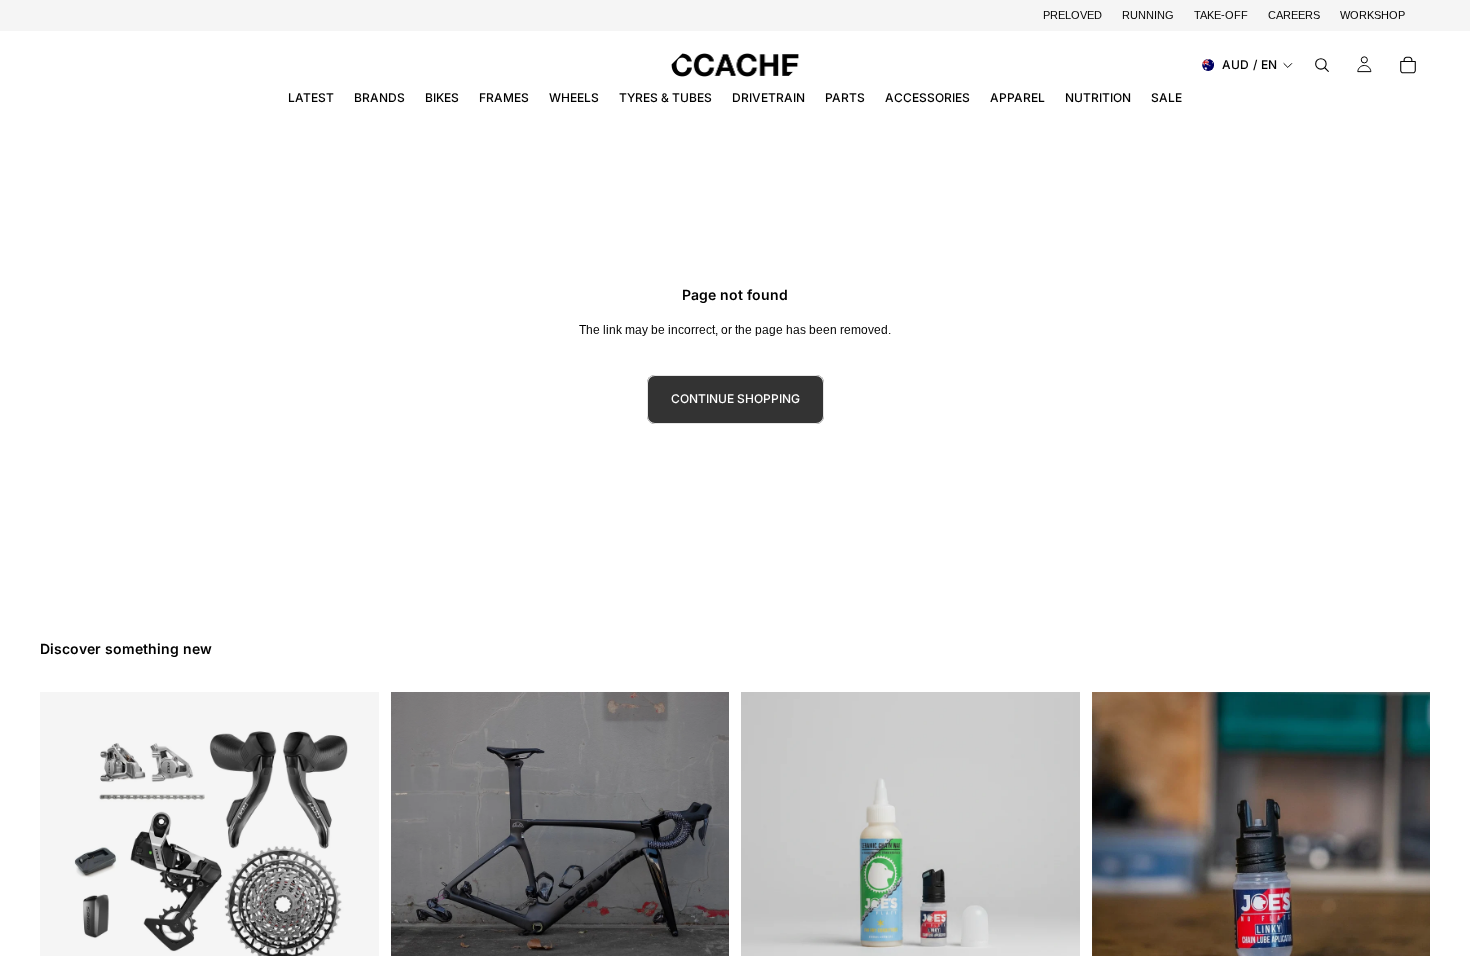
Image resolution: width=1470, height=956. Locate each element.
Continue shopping (735, 398)
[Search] (1322, 65)
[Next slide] (699, 862)
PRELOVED (1072, 15)
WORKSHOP (1372, 15)
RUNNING (1148, 15)
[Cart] (1408, 65)
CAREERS (1294, 15)
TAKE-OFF (1221, 15)
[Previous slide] (421, 862)
